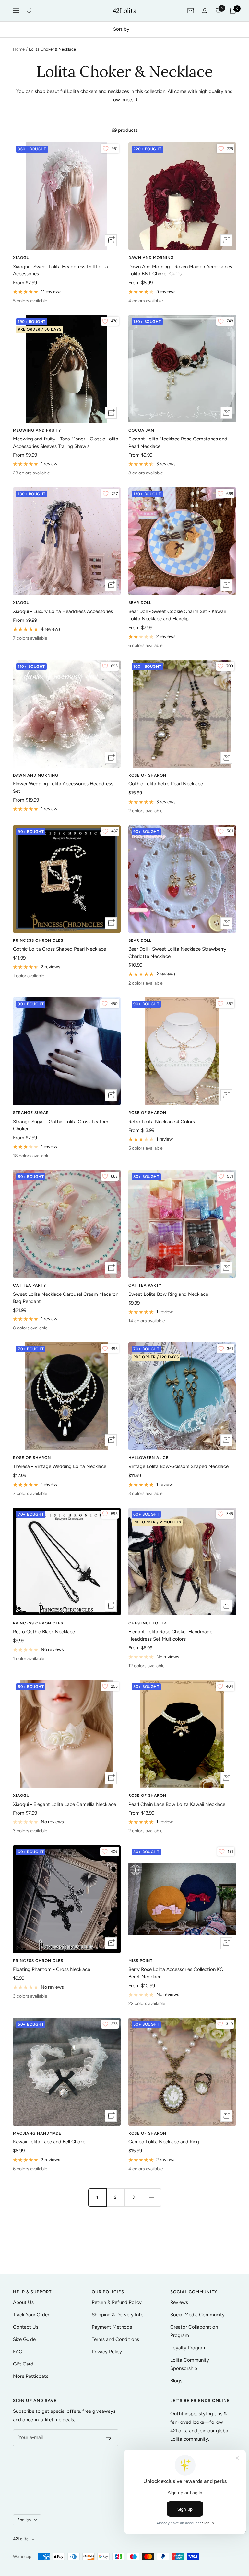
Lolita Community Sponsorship (190, 2364)
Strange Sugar (31, 1113)
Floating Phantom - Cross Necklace (52, 1969)
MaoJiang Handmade (37, 2133)
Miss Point (141, 1961)
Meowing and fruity (37, 430)
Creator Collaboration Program (194, 2331)
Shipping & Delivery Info (118, 2315)
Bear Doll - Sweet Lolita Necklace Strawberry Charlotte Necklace (177, 953)
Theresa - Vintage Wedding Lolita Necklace (60, 1466)
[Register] (109, 2438)
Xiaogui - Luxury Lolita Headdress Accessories (63, 611)
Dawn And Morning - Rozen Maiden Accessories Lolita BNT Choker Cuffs (180, 270)
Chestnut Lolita (148, 1623)
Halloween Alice (148, 1458)
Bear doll (140, 940)
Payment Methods (112, 2327)
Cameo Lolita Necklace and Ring (164, 2142)
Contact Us (26, 2327)
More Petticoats (31, 2376)
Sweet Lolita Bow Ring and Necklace (168, 1294)
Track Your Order (31, 2315)
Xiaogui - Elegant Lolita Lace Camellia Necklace (65, 1804)
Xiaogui (22, 258)
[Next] (152, 2197)
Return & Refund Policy (117, 2302)
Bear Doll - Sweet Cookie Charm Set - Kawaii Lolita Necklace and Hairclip (177, 615)
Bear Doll (140, 603)
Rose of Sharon (147, 775)
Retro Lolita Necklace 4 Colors (162, 1122)
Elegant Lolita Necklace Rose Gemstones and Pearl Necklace (178, 443)
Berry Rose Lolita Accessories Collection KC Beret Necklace (176, 1973)
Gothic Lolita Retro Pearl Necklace (166, 784)
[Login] (205, 11)
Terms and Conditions (115, 2339)
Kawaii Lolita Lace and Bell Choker (50, 2142)
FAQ (18, 2352)
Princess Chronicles (38, 940)
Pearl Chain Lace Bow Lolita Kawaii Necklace (177, 1804)
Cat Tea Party (30, 1285)
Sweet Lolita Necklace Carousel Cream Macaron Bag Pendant (66, 1298)
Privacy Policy (107, 2352)
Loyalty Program (188, 2348)
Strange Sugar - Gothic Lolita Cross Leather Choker (61, 1125)
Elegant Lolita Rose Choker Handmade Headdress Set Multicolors (170, 1635)
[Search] (30, 11)
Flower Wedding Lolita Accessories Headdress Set (63, 787)
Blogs (176, 2381)
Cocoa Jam (141, 430)
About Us (23, 2302)
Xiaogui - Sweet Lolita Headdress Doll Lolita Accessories (60, 270)
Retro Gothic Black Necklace (44, 1632)
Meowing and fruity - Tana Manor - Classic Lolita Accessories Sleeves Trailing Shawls (66, 443)
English (24, 2520)
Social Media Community (197, 2315)
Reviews (179, 2302)
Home (19, 49)
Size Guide (24, 2339)
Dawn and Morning (151, 258)
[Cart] (233, 11)
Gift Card (23, 2364)
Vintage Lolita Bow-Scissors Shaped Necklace (178, 1466)
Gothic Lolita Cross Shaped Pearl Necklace (59, 949)
